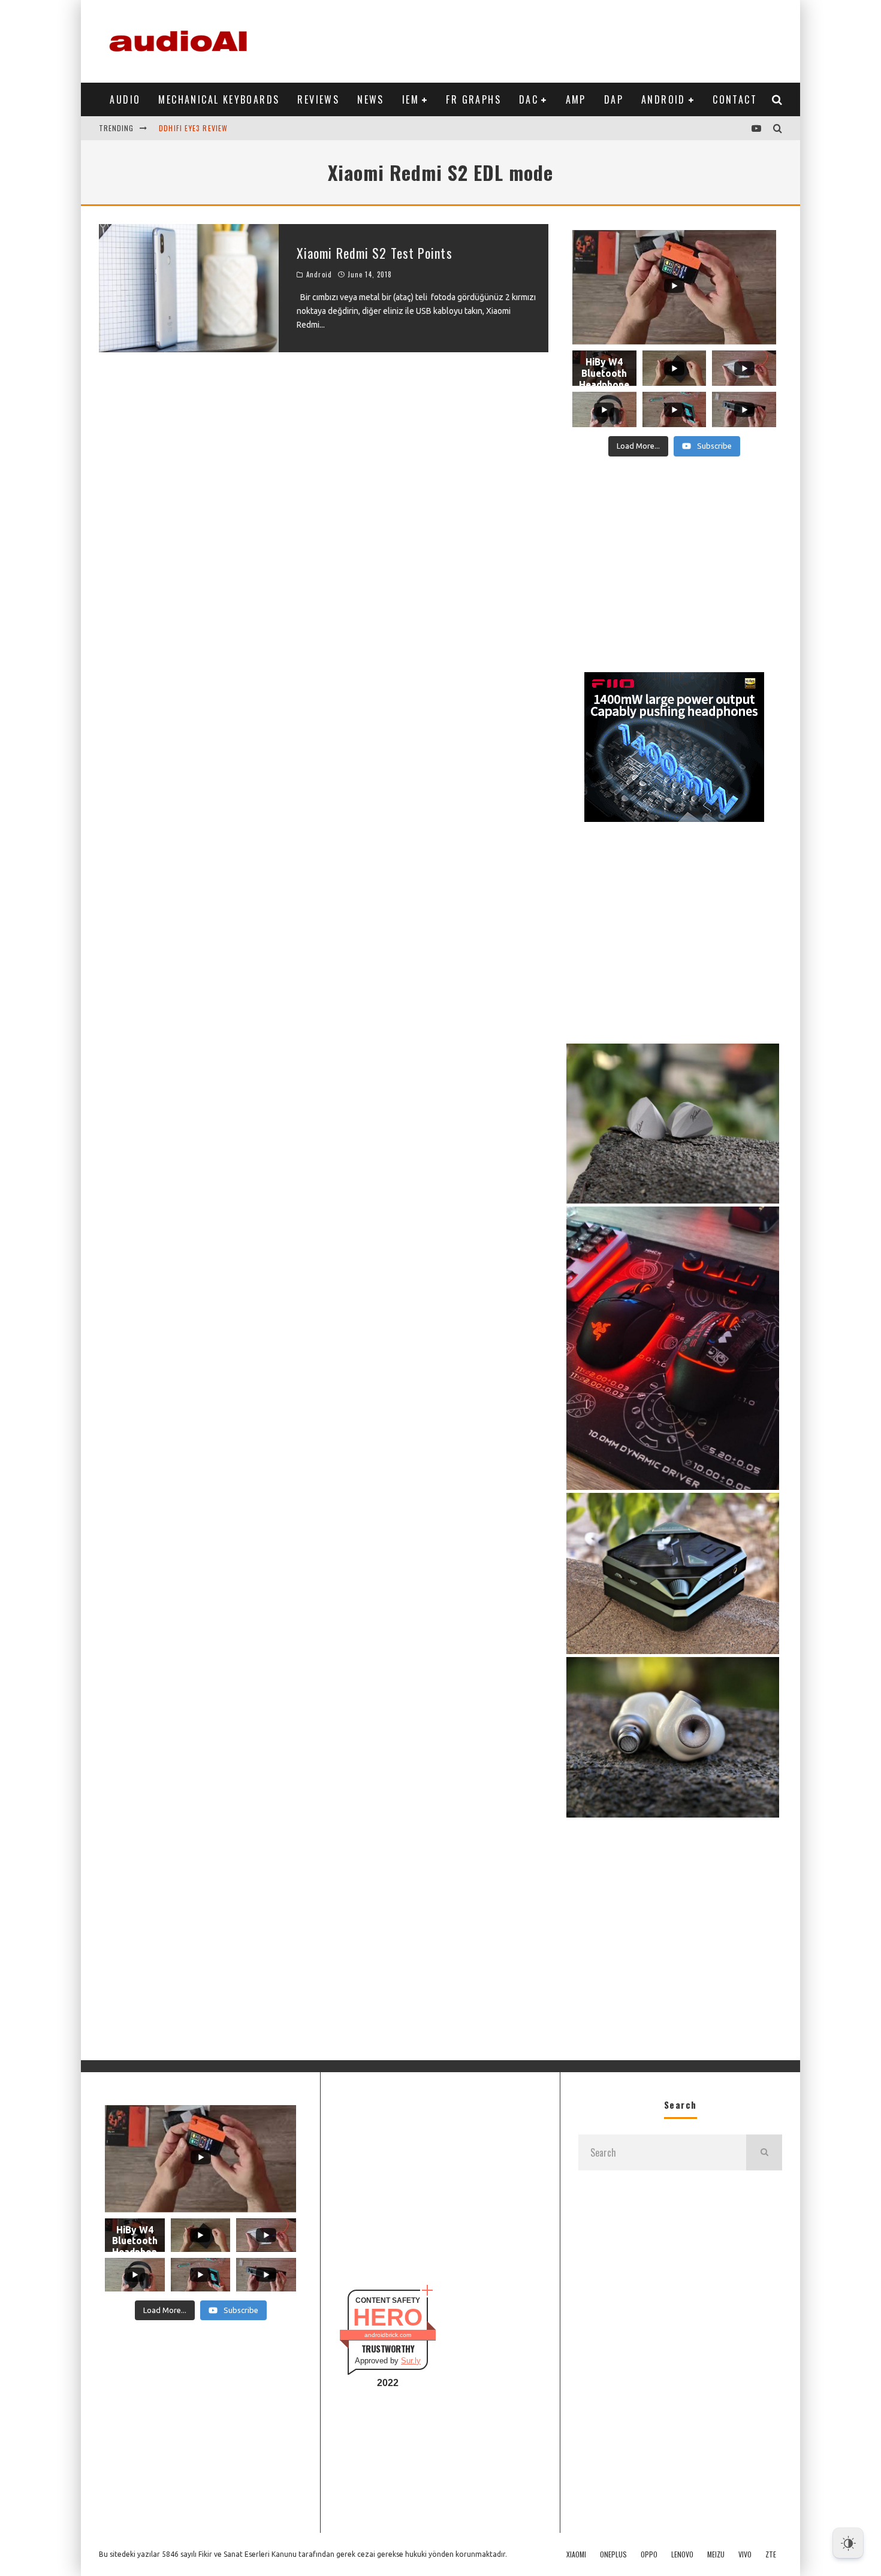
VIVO (745, 2554)
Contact (735, 99)
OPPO (649, 2554)
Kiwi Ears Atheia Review (204, 131)
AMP (576, 99)
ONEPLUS (613, 2554)
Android (663, 99)
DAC (529, 99)
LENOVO (682, 2554)
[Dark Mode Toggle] (848, 2543)
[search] (764, 2152)
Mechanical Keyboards (219, 99)
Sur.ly (411, 2361)
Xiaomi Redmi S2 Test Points (375, 253)
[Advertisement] (564, 39)
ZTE (771, 2554)
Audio (125, 99)
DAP (614, 99)
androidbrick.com (388, 2335)
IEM (411, 99)
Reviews (318, 99)
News (371, 99)
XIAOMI (576, 2554)
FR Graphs (473, 99)
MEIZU (716, 2554)
